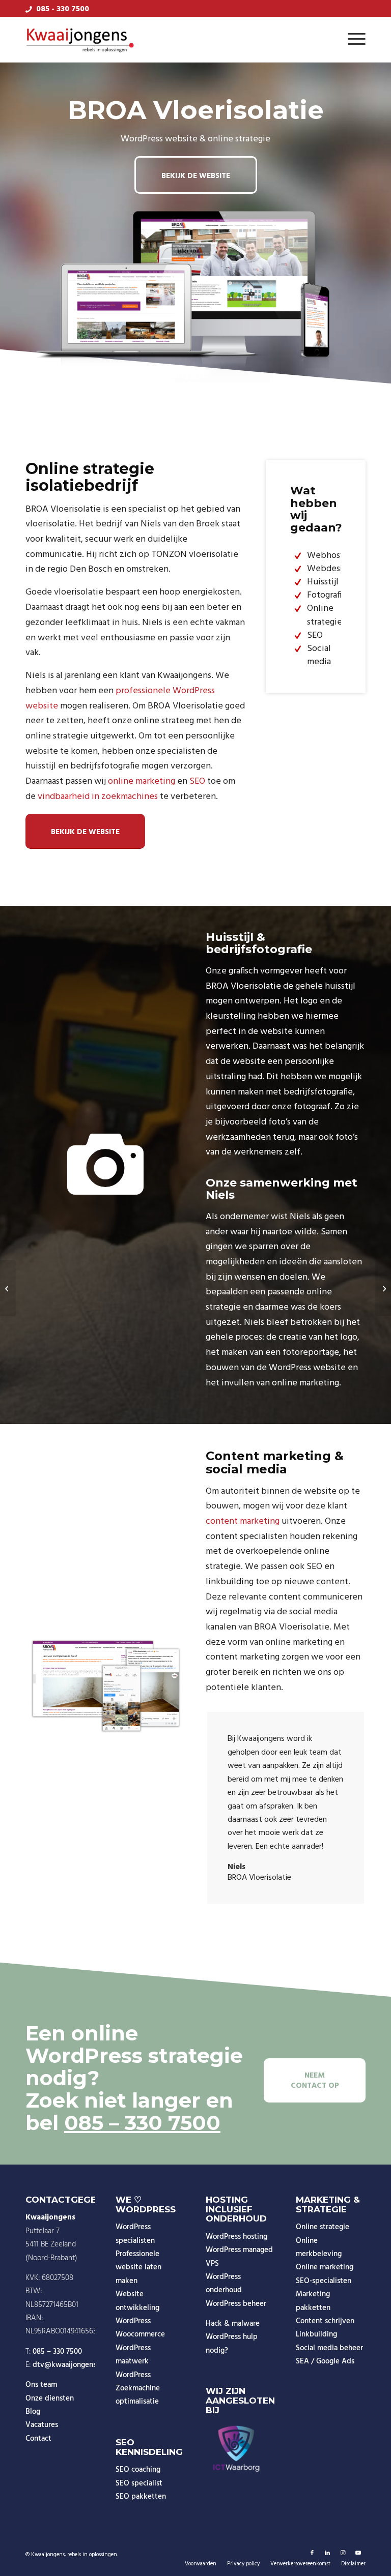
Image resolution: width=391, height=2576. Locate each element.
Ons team (41, 2385)
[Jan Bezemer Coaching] (8, 1288)
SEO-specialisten (324, 2281)
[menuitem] (354, 40)
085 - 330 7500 (63, 9)
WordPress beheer (236, 2304)
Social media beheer (329, 2348)
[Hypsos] (383, 1288)
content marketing (243, 1521)
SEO (197, 781)
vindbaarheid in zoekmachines (98, 797)
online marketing (142, 781)
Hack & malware (233, 2324)
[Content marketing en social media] (105, 1684)
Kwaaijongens (48, 2555)
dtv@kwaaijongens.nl (68, 2365)
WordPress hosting (236, 2237)
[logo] (80, 40)
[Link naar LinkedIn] (327, 2553)
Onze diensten (50, 2399)
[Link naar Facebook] (312, 2553)
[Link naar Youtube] (358, 2553)
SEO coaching (138, 2470)
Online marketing (325, 2267)
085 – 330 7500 (142, 2123)
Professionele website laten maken (138, 2268)
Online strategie (323, 2227)
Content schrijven (325, 2321)
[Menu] (354, 40)
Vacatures (42, 2425)
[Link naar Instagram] (343, 2553)
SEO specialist (139, 2483)
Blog (33, 2412)
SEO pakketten (141, 2497)
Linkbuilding (316, 2334)
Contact (38, 2439)
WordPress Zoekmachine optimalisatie (138, 2389)
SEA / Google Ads (325, 2361)
